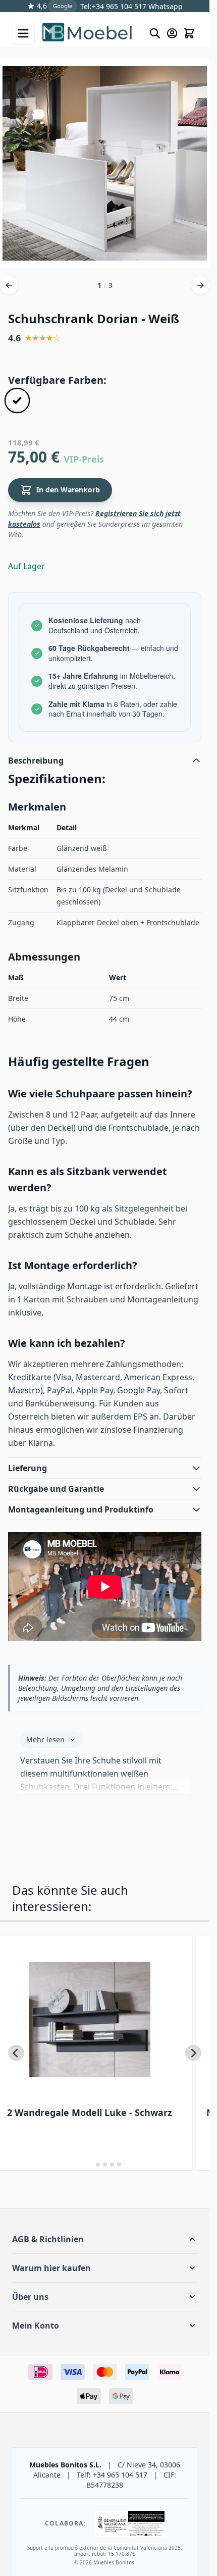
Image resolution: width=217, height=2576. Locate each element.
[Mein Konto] (172, 33)
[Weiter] (200, 285)
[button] (105, 2239)
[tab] (91, 2165)
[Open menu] (23, 33)
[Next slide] (193, 2053)
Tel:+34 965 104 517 (113, 6)
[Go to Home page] (91, 33)
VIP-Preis (84, 459)
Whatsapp (165, 6)
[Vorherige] (9, 285)
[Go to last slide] (16, 2053)
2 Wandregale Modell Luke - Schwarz (90, 2112)
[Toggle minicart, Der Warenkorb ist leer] (189, 33)
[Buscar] (155, 33)
